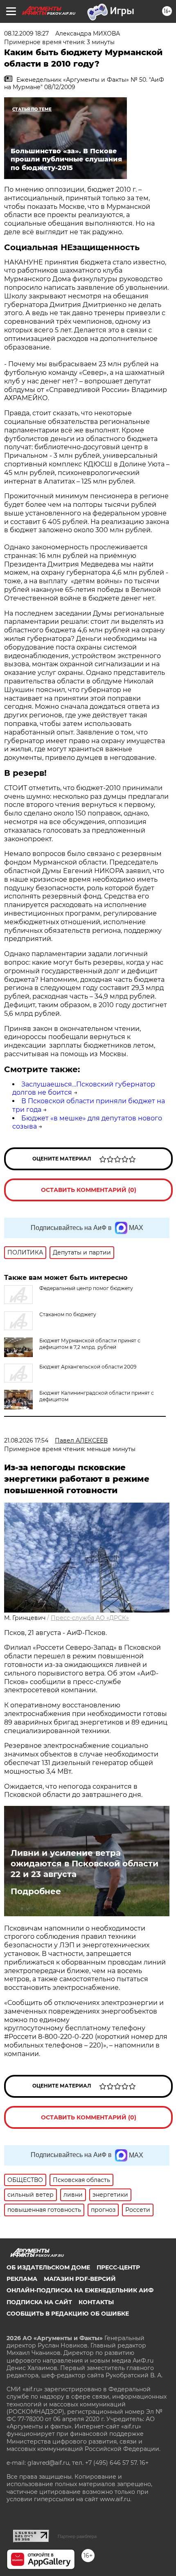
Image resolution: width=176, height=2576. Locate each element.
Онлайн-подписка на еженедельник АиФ (80, 2290)
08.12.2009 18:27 (26, 34)
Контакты (96, 2302)
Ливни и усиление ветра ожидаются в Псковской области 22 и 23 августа (85, 1864)
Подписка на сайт (39, 2302)
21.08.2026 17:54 (26, 1440)
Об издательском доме (48, 2267)
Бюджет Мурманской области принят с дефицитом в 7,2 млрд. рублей (90, 1344)
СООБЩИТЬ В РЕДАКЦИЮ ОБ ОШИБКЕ (68, 2314)
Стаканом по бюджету (68, 1314)
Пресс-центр (118, 2267)
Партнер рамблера (77, 2536)
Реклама (22, 2279)
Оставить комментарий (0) (89, 1190)
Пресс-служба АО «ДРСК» (90, 1618)
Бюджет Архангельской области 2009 (88, 1367)
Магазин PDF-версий (80, 2279)
